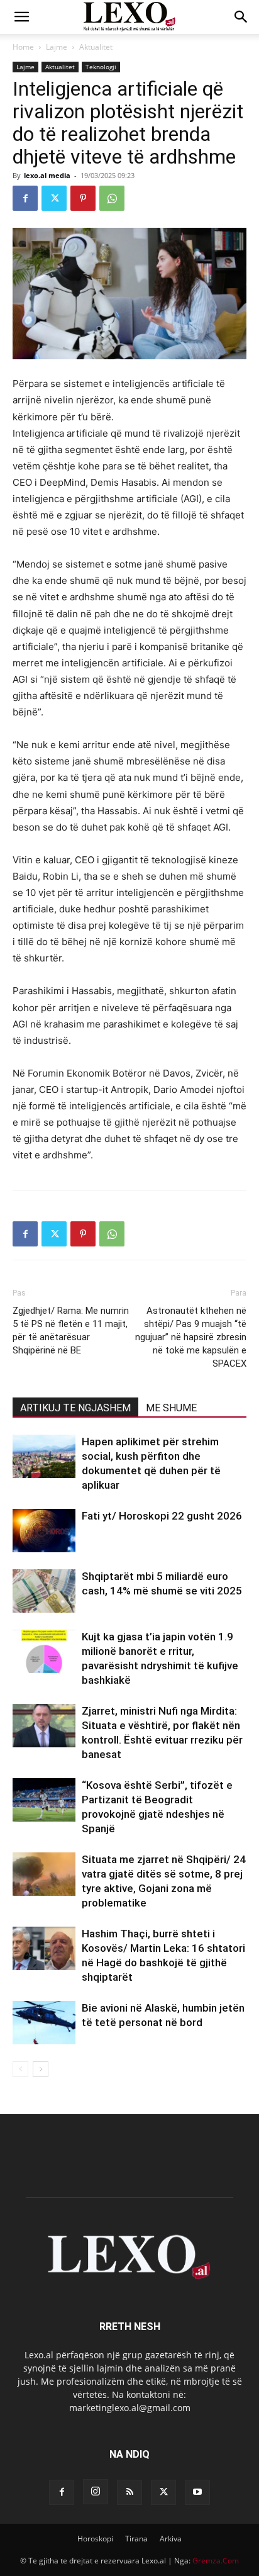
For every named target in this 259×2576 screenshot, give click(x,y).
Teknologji (101, 67)
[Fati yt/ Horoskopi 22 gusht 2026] (44, 1531)
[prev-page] (20, 2069)
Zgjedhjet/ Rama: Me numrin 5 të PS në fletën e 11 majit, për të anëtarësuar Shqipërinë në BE (71, 1330)
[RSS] (129, 2492)
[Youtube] (197, 2492)
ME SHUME (171, 1408)
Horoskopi (95, 2539)
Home (23, 47)
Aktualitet (96, 47)
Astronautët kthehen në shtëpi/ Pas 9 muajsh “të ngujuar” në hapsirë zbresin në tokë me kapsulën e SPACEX (191, 1337)
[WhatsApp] (112, 198)
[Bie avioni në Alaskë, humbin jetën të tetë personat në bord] (44, 2023)
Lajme (57, 47)
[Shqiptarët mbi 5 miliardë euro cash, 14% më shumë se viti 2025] (44, 1591)
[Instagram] (96, 2492)
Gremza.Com (216, 2561)
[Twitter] (54, 198)
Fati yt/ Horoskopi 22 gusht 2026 (162, 1516)
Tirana (136, 2539)
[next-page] (41, 2069)
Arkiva (171, 2539)
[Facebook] (25, 198)
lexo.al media (47, 175)
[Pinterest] (83, 198)
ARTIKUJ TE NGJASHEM (75, 1408)
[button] (21, 17)
